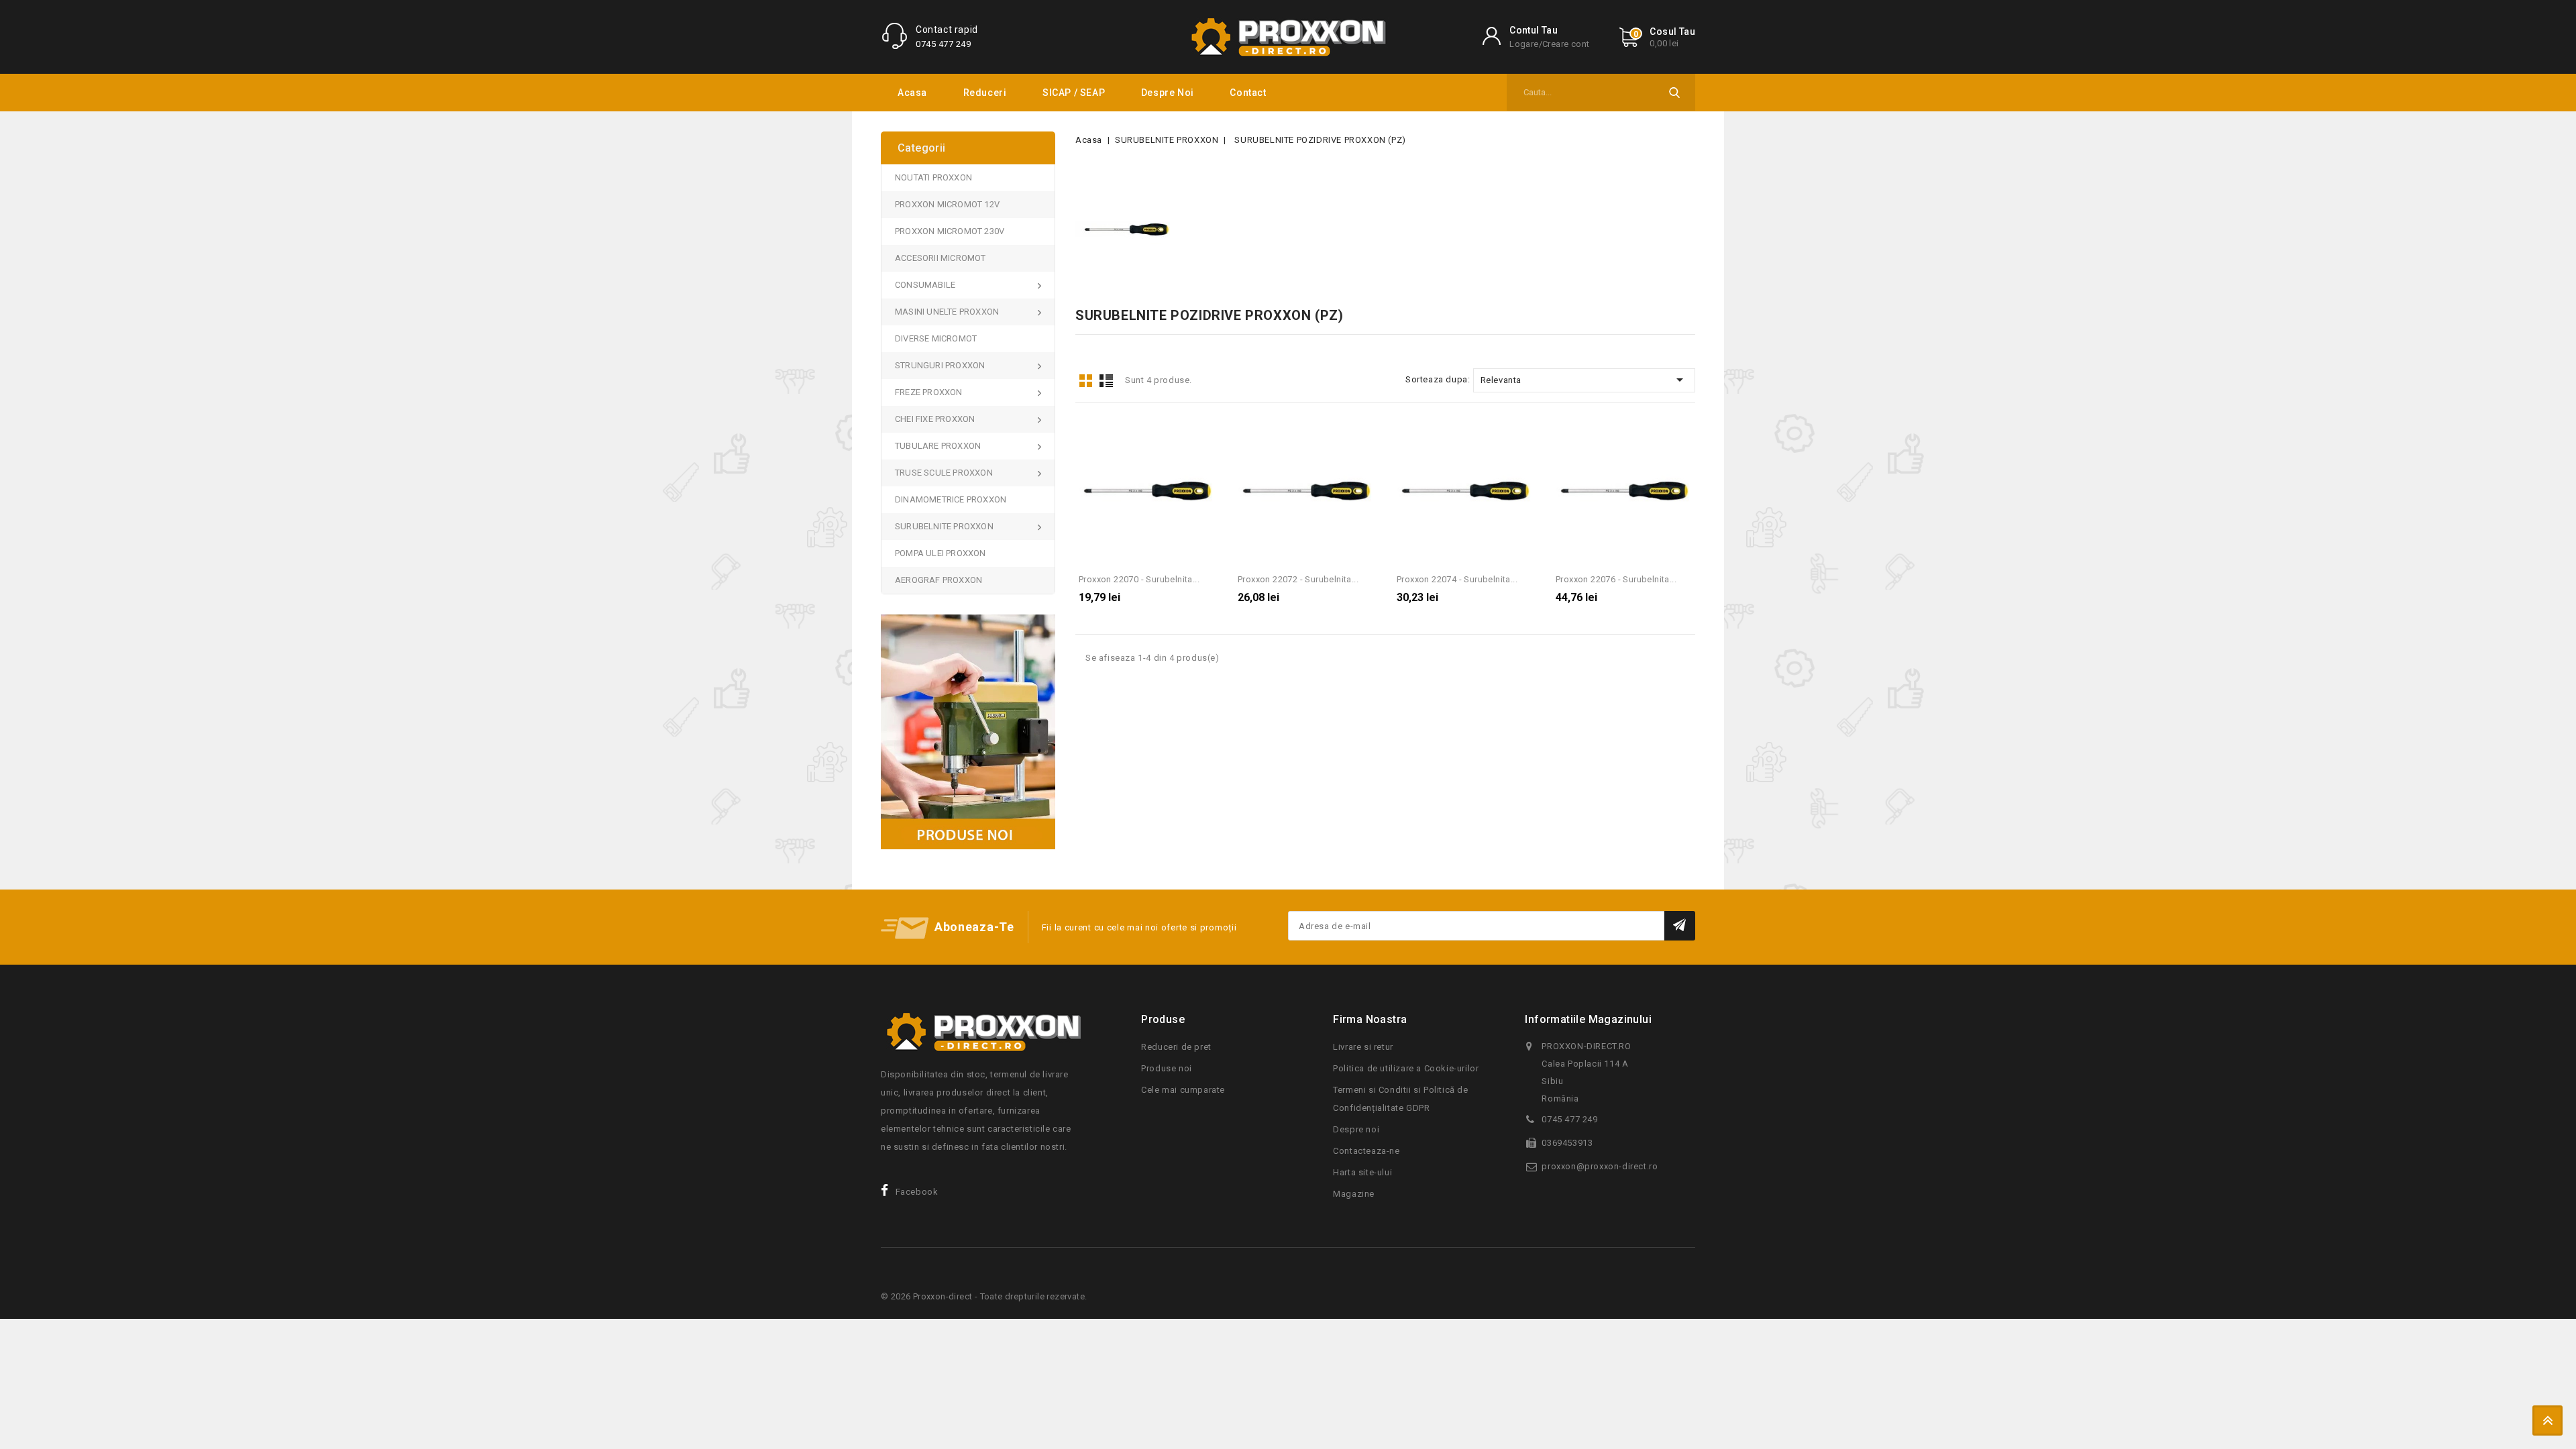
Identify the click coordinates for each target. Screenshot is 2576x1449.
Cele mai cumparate (1183, 1090)
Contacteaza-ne (1366, 1151)
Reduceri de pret (1176, 1047)
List (1106, 381)
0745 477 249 (943, 44)
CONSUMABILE (925, 285)
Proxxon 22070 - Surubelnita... (1139, 579)
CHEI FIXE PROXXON (935, 419)
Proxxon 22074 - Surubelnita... (1457, 579)
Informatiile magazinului (1588, 1019)
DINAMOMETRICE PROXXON (951, 499)
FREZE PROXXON (929, 392)
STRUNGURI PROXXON (940, 365)
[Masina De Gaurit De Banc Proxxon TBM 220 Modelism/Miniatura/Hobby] (968, 732)
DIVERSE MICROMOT (936, 338)
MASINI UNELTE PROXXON (947, 312)
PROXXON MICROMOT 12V (947, 204)
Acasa (912, 93)
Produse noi (1167, 1068)
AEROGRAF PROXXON (938, 580)
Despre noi (1168, 93)
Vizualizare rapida (1206, 434)
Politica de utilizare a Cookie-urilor (1406, 1068)
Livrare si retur (1363, 1047)
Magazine (1354, 1194)
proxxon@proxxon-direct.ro (1600, 1166)
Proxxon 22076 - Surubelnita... (1616, 579)
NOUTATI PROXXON (933, 177)
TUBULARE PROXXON (938, 446)
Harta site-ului (1362, 1172)
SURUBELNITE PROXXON (944, 526)
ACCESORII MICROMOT (941, 258)
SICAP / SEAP (1074, 93)
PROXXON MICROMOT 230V (950, 231)
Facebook (917, 1192)
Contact (1248, 93)
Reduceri (985, 93)
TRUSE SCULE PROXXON (944, 473)
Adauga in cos (1146, 495)
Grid (1085, 381)
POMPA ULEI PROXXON (941, 553)
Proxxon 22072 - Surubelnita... (1298, 579)
